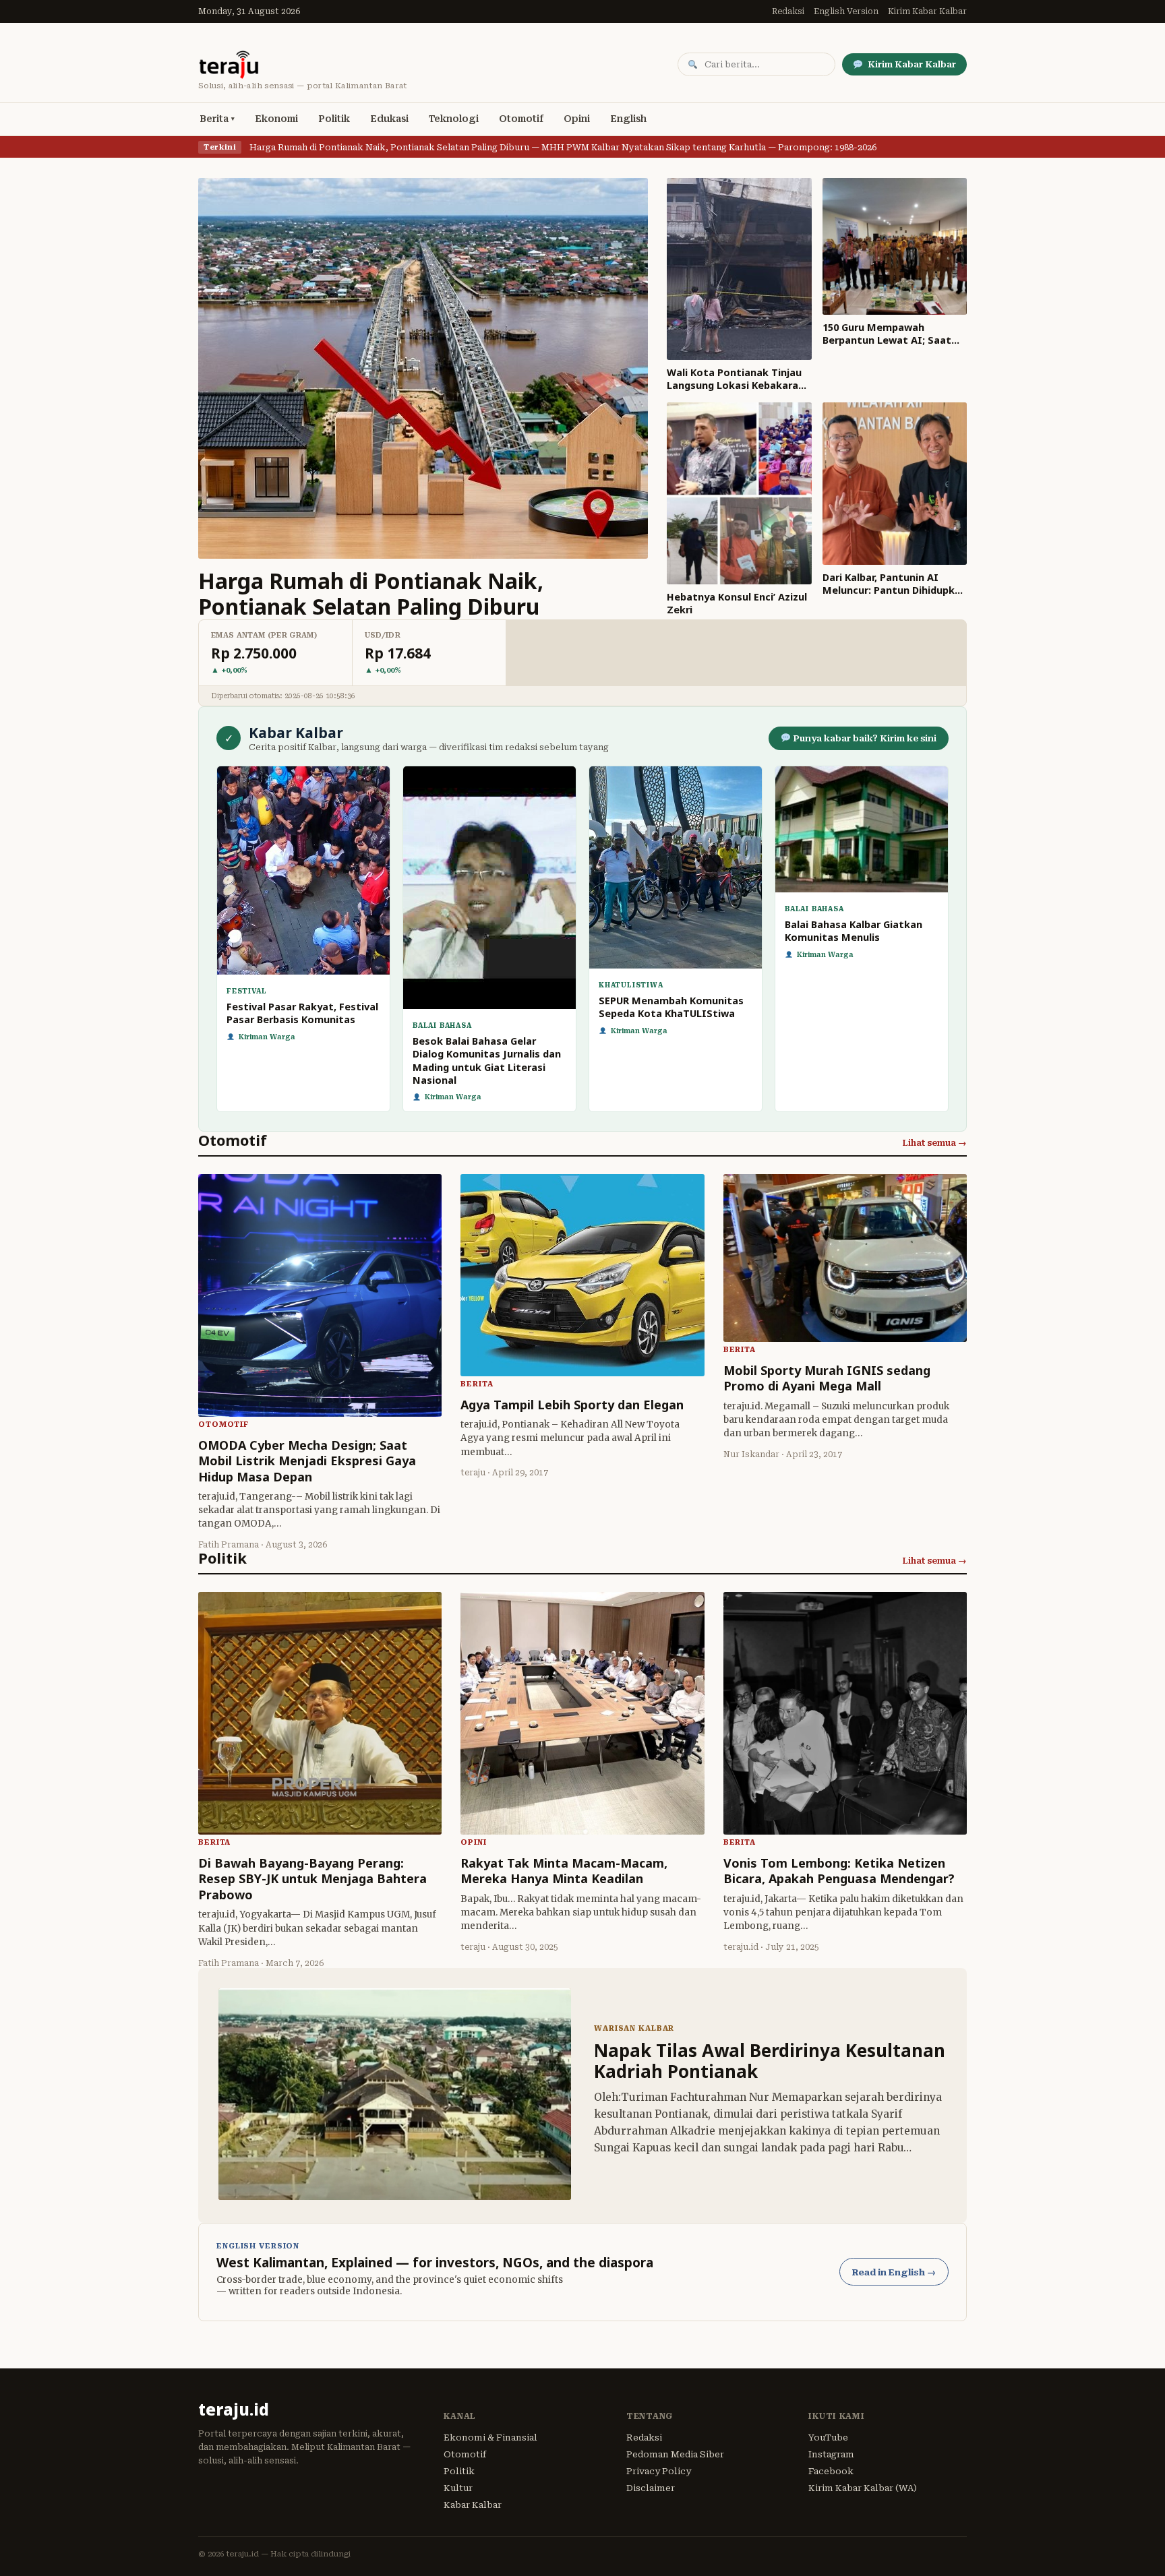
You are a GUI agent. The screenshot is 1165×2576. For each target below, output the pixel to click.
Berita (214, 119)
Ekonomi (276, 119)
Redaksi (788, 11)
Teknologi (454, 119)
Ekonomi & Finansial (490, 2437)
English (628, 119)
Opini (577, 119)
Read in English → (894, 2272)
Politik (334, 119)
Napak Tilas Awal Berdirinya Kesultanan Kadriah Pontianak (770, 2061)
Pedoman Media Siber (675, 2454)
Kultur (458, 2488)
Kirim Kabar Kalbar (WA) (863, 2488)
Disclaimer (651, 2488)
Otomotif (521, 119)
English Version (846, 11)
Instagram (831, 2454)
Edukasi (389, 119)
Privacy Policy (659, 2471)
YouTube (828, 2437)
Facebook (831, 2471)
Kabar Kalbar (473, 2505)
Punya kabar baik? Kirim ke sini (864, 738)
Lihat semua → (934, 1143)
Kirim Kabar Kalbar (927, 11)
